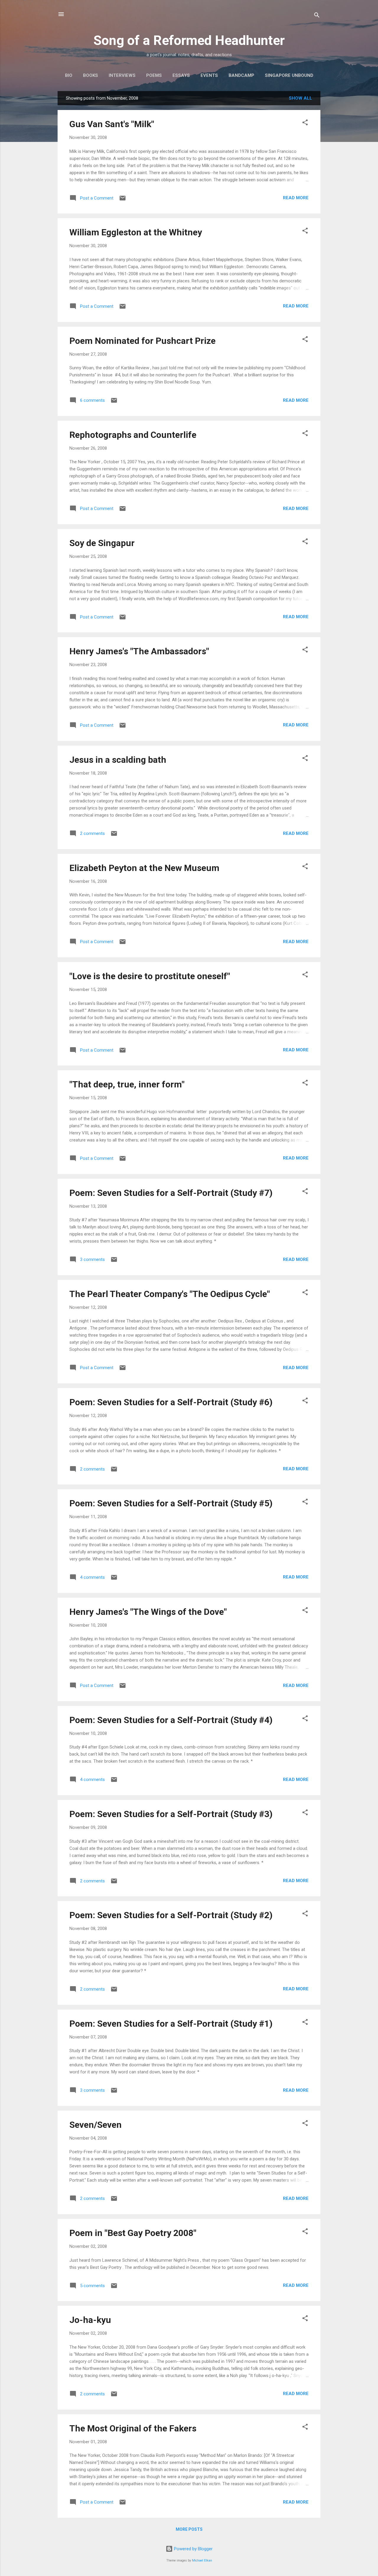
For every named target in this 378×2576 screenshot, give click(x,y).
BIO (69, 75)
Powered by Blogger (193, 2549)
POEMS (154, 75)
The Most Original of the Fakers (133, 2428)
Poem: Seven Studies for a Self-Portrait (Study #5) (171, 1503)
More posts (189, 2529)
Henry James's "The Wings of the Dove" (148, 1612)
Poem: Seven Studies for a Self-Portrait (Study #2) (171, 1915)
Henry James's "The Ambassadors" (139, 651)
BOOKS (91, 75)
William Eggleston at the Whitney (136, 232)
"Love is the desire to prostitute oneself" (150, 976)
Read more (296, 198)
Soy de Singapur (102, 543)
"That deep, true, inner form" (127, 1084)
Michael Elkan (202, 2560)
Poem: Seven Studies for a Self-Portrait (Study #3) (171, 1814)
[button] (305, 123)
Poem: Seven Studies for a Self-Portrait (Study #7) (171, 1193)
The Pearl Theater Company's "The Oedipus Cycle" (170, 1294)
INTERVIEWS (122, 75)
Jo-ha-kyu (90, 2320)
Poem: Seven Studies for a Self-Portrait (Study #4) (171, 1720)
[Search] (317, 16)
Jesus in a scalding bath (118, 760)
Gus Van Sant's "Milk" (112, 124)
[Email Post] (123, 200)
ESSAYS (181, 75)
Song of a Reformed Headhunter (189, 40)
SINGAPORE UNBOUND (289, 75)
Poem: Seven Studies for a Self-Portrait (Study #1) (171, 2024)
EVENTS (209, 75)
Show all (300, 98)
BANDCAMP (241, 75)
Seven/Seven (96, 2125)
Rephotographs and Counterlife (133, 435)
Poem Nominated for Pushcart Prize (142, 341)
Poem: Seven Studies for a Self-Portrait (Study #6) (171, 1402)
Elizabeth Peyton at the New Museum (144, 868)
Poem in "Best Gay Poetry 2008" (133, 2233)
